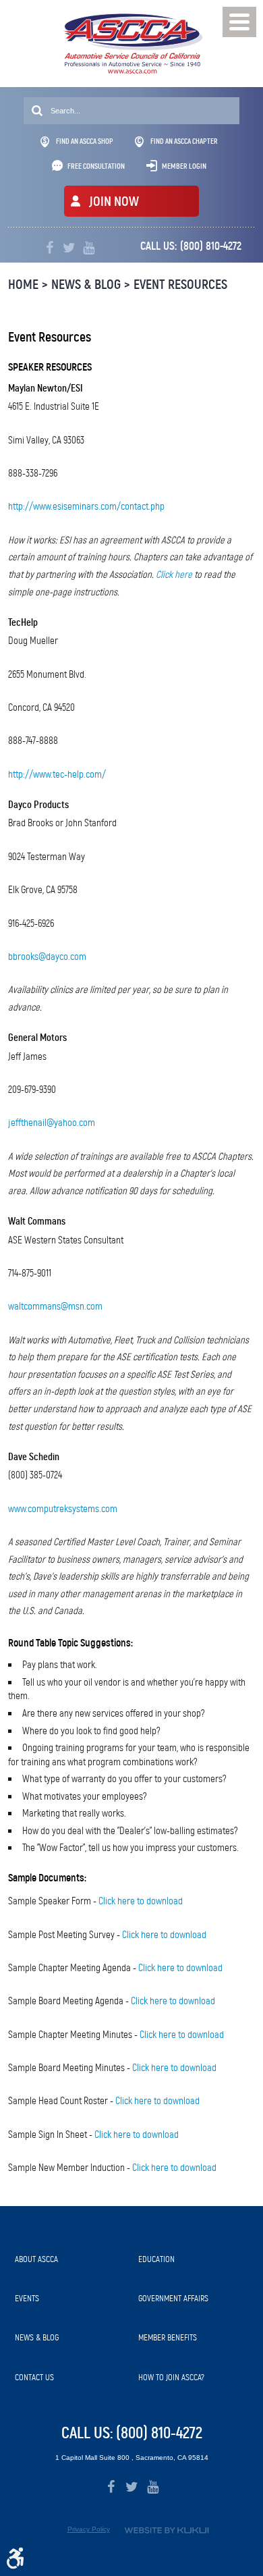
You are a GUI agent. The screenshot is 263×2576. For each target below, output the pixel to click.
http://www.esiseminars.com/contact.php (86, 506)
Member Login (184, 166)
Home (23, 285)
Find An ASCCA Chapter (184, 141)
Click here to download (141, 1901)
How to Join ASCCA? (171, 2377)
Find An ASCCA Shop (85, 141)
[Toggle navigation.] (239, 22)
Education (156, 2259)
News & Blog (86, 285)
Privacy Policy (89, 2529)
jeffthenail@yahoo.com (52, 1123)
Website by (167, 2530)
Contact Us (34, 2377)
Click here (174, 574)
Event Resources (180, 285)
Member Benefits (168, 2337)
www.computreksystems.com (63, 1509)
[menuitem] (70, 2259)
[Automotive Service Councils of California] (132, 44)
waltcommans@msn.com (55, 1306)
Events (27, 2298)
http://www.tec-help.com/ (57, 774)
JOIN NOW (114, 202)
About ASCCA (36, 2259)
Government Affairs (173, 2298)
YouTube (89, 248)
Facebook (50, 248)
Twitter (69, 248)
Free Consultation (96, 166)
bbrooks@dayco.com (47, 957)
